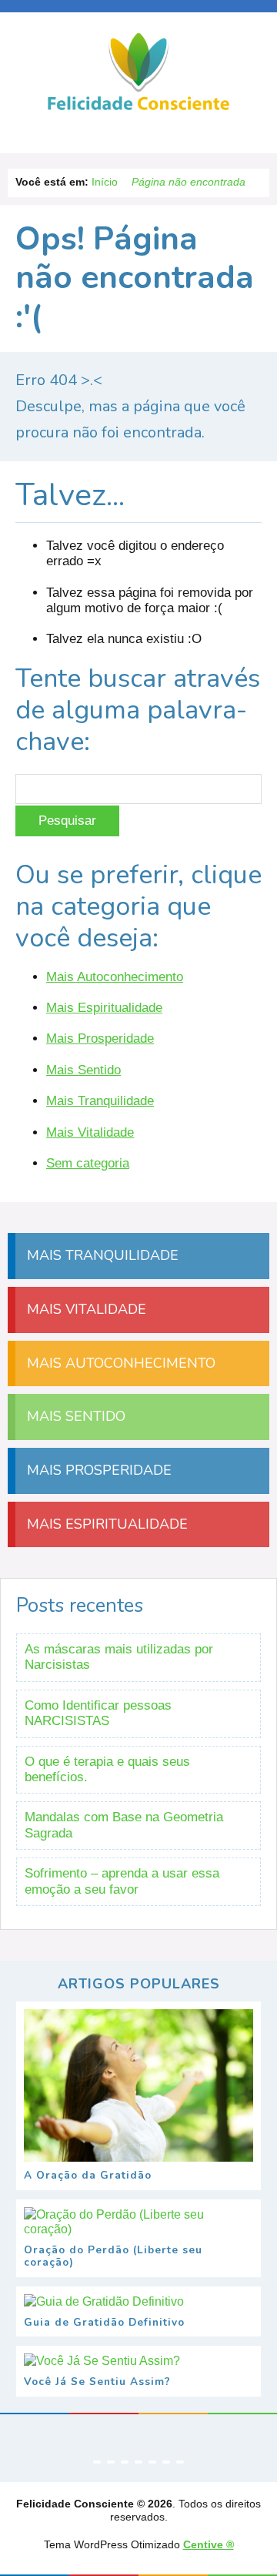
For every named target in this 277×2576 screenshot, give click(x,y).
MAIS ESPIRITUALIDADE (105, 1524)
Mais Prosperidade (100, 1038)
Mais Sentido (83, 1070)
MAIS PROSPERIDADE (97, 1470)
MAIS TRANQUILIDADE (101, 1255)
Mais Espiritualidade (104, 1008)
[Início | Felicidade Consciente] (138, 108)
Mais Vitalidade (90, 1132)
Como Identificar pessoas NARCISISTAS (98, 1713)
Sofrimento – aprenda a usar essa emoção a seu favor (122, 1881)
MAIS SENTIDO (74, 1416)
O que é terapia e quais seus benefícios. (107, 1769)
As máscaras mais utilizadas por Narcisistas (119, 1657)
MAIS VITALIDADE (85, 1309)
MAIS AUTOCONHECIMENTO (119, 1363)
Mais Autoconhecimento (115, 977)
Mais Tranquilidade (100, 1101)
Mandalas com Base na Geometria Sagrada (124, 1825)
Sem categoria (88, 1163)
